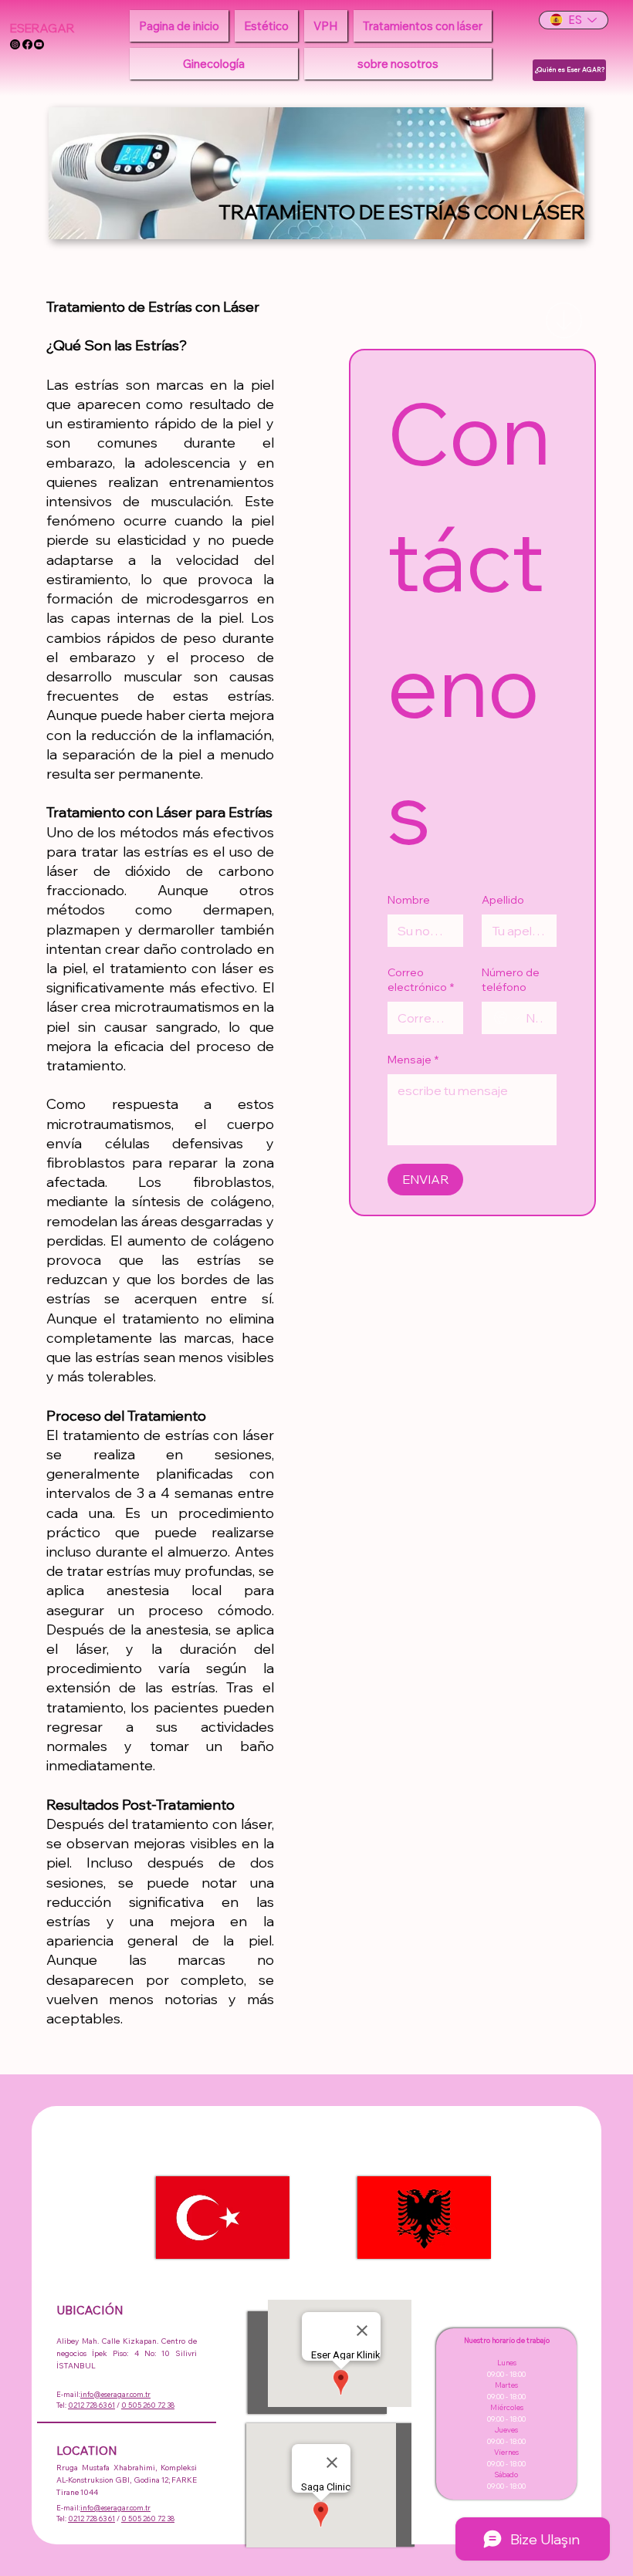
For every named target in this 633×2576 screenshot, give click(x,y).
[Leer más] (564, 320)
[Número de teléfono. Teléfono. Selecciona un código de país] (507, 1018)
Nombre (409, 900)
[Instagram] (15, 44)
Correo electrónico (421, 980)
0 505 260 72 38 (148, 2405)
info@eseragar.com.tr (115, 2394)
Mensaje (413, 1060)
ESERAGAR (42, 28)
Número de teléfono (511, 980)
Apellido (503, 900)
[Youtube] (39, 44)
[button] (266, 26)
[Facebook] (27, 44)
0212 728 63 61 (91, 2405)
